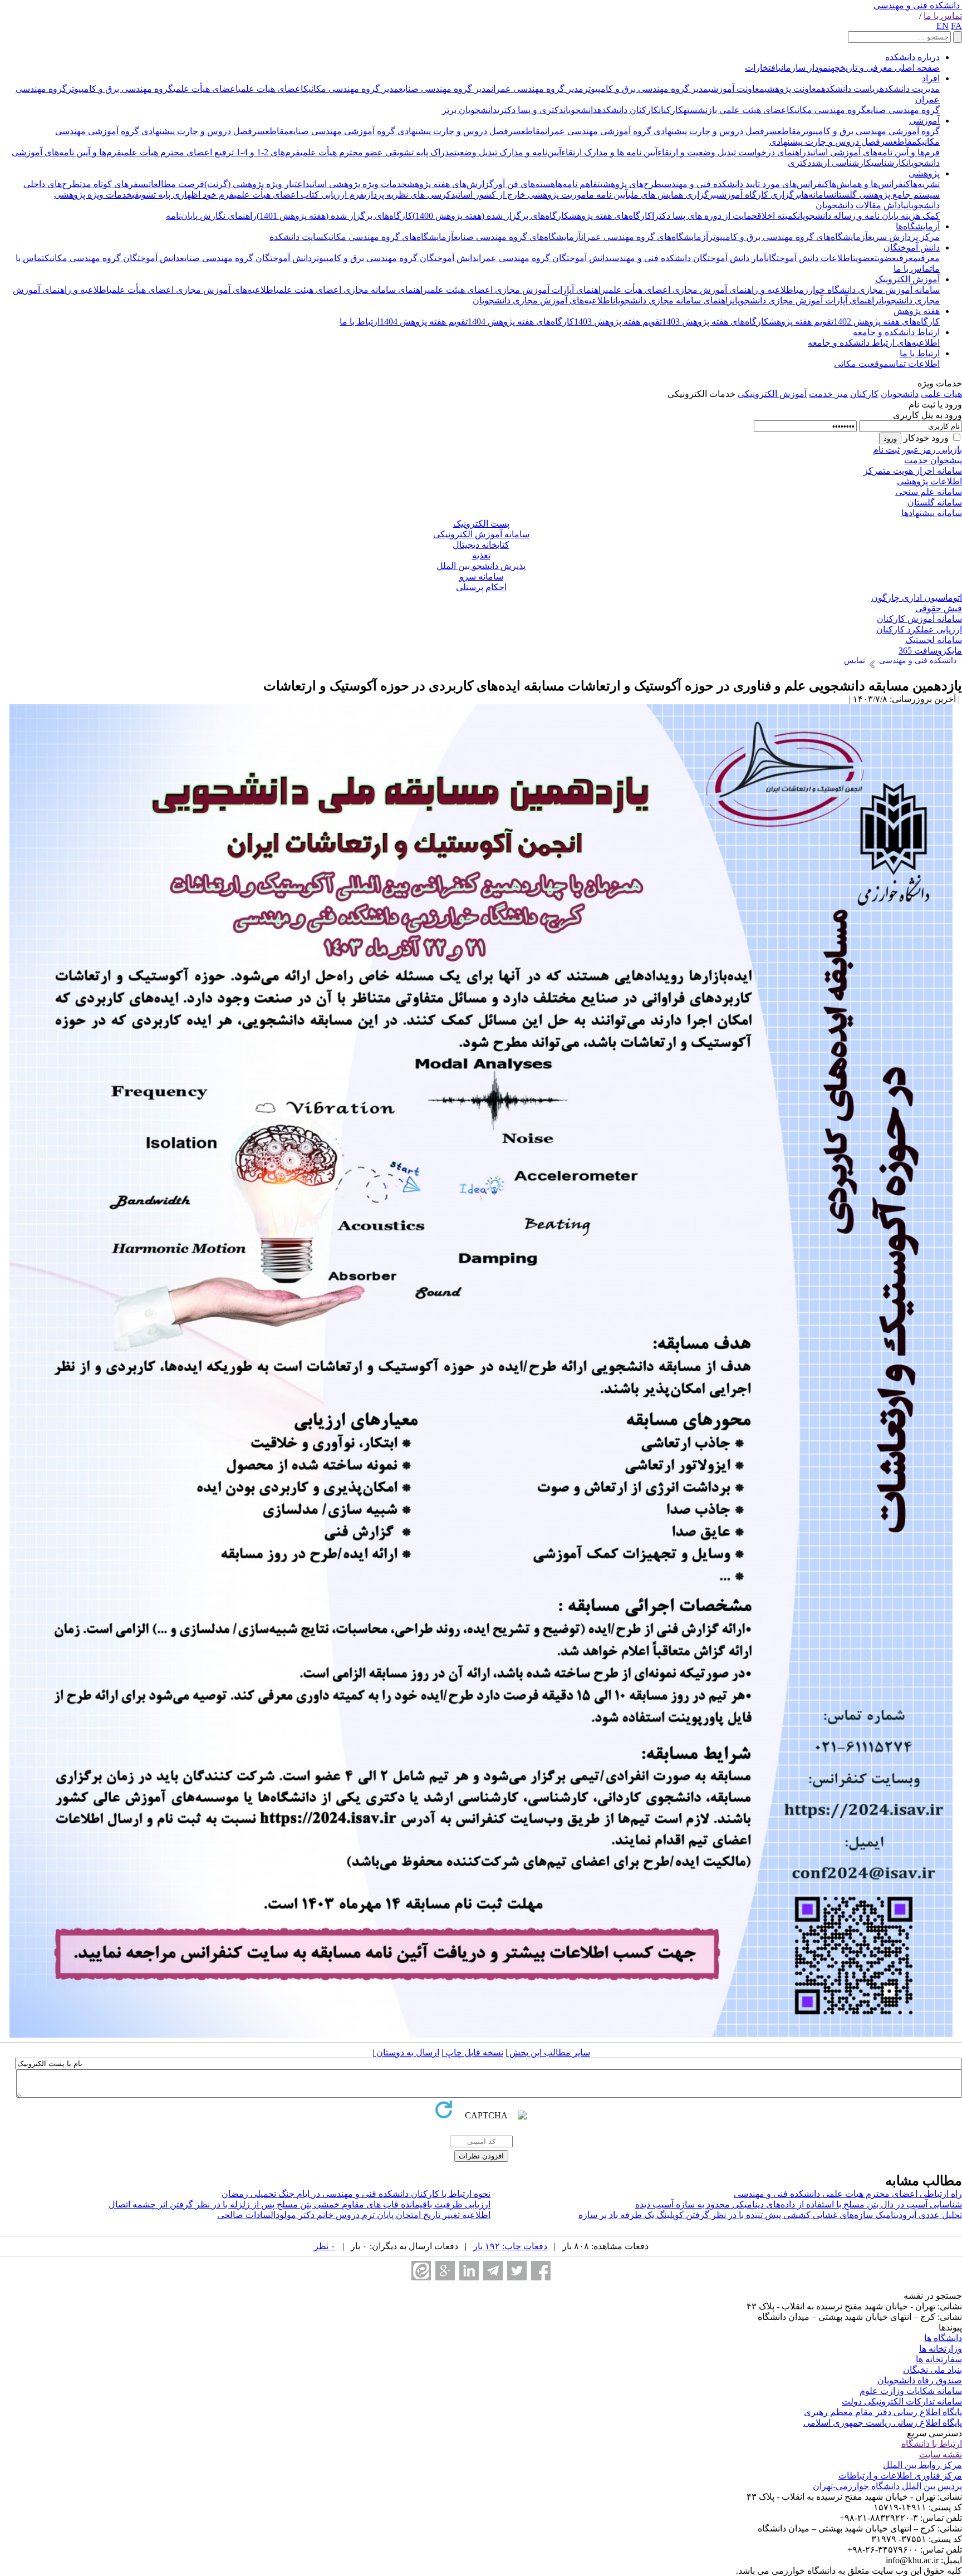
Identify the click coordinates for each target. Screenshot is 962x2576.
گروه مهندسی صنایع (903, 110)
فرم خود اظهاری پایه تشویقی (183, 195)
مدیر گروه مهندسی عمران (537, 89)
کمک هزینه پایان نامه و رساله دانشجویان (869, 216)
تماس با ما (943, 16)
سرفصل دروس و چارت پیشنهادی (714, 131)
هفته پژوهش (917, 311)
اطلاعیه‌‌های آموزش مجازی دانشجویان (543, 300)
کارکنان (671, 110)
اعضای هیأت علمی (206, 89)
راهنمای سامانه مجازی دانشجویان (673, 300)
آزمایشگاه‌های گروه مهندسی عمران (645, 237)
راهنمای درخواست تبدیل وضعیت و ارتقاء (732, 152)
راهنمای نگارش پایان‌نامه (211, 216)
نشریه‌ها (925, 184)
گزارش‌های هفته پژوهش (450, 184)
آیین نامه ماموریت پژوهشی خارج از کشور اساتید (539, 195)
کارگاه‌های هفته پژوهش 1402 (887, 322)
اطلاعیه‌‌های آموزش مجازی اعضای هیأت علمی (193, 290)
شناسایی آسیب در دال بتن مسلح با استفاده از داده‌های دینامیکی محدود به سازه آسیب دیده (799, 2204)
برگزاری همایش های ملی (672, 195)
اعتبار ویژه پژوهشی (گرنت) (255, 184)
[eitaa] (421, 2271)
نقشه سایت (941, 2454)
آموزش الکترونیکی (772, 394)
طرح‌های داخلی (51, 184)
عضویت (885, 258)
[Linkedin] (469, 2271)
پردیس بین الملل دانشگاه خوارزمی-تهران (887, 2486)
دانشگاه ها (943, 2338)
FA (956, 26)
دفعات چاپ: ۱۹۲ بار (510, 2246)
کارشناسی (889, 163)
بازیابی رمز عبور (932, 450)
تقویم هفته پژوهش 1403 (618, 322)
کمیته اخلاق (777, 216)
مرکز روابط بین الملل (922, 2465)
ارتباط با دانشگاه (932, 2444)
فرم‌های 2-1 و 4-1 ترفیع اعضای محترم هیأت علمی (211, 152)
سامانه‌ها (818, 195)
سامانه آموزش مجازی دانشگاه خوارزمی (868, 290)
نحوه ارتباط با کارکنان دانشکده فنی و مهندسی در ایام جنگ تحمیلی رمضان (356, 2194)
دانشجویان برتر (470, 110)
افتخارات (762, 68)
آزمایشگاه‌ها (918, 226)
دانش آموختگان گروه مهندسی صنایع (246, 258)
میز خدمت (828, 394)
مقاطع (789, 131)
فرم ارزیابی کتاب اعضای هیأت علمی (299, 195)
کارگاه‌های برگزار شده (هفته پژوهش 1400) (491, 216)
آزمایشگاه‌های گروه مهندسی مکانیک (389, 237)
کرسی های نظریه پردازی (408, 195)
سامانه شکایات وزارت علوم (911, 2391)
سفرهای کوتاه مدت (113, 184)
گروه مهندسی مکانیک (828, 110)
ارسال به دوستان (407, 2052)
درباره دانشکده (912, 57)
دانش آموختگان (912, 247)
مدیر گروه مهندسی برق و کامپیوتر (646, 89)
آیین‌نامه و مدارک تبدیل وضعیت (508, 152)
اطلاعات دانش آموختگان (810, 258)
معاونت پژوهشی (793, 89)
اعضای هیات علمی (271, 89)
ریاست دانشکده (850, 89)
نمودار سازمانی (804, 68)
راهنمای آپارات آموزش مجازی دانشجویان (806, 300)
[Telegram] (493, 2271)
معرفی (929, 258)
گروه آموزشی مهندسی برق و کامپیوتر (870, 131)
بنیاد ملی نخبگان (932, 2370)
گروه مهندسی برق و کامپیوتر (120, 89)
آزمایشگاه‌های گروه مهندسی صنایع (517, 237)
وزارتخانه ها (941, 2349)
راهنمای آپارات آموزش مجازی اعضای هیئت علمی (517, 290)
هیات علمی (941, 394)
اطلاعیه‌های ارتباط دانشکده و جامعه (874, 343)
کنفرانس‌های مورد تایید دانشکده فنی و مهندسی (745, 184)
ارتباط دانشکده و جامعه (896, 332)
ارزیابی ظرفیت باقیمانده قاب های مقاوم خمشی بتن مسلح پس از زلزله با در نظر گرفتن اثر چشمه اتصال (300, 2204)
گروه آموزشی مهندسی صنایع (342, 131)
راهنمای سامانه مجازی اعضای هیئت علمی (352, 290)
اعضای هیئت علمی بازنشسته (736, 110)
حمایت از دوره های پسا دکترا (705, 216)
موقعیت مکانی (861, 364)
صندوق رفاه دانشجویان (920, 2380)
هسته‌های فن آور (524, 184)
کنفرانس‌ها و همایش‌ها (870, 184)
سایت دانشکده (296, 237)
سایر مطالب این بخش (549, 2052)
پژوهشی (924, 173)
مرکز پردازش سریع (904, 237)
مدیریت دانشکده (910, 89)
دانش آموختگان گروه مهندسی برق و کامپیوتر (394, 258)
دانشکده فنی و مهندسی (917, 5)
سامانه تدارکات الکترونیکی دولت (902, 2401)
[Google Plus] (445, 2271)
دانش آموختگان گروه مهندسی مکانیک (112, 258)
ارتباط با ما (360, 322)
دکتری (799, 163)
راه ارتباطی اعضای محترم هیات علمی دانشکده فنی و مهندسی (848, 2194)
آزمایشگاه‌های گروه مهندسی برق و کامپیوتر (788, 237)
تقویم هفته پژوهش (801, 322)
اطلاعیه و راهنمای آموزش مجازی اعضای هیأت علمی (701, 290)
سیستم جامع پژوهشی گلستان (887, 195)
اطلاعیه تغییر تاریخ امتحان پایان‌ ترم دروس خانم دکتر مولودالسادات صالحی (354, 2215)
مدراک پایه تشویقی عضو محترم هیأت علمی (377, 152)
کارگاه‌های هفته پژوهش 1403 (715, 322)
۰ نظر (325, 2246)
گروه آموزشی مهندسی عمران (598, 131)
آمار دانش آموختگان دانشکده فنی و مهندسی (688, 258)
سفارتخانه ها (939, 2359)
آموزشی (924, 121)
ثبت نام (886, 450)
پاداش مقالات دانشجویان (861, 205)
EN (943, 26)
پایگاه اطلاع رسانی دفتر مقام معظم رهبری (883, 2412)
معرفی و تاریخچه (862, 68)
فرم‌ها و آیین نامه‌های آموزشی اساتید (873, 152)
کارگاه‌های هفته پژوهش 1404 (521, 322)
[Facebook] (541, 2271)
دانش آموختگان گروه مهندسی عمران (543, 258)
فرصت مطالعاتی (175, 184)
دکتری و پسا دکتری (530, 110)
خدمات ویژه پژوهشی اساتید (356, 184)
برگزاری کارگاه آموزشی (759, 195)
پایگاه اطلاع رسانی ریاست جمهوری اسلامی (883, 2423)
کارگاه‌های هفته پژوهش (610, 216)
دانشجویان (580, 110)
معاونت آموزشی (736, 89)
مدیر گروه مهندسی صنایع (445, 89)
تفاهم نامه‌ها (578, 184)
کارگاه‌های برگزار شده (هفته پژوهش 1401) (335, 216)
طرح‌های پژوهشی (631, 184)
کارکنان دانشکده (628, 110)
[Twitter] (517, 2271)
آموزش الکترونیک (907, 279)
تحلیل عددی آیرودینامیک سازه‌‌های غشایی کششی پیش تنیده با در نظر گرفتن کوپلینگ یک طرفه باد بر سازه (770, 2215)
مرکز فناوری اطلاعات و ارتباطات (900, 2476)
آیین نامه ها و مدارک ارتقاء (609, 152)
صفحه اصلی (916, 68)
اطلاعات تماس (914, 364)
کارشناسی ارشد (841, 163)
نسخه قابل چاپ (473, 2052)
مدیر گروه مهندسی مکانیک (351, 89)
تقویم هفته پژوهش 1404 (424, 322)
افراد (931, 78)
